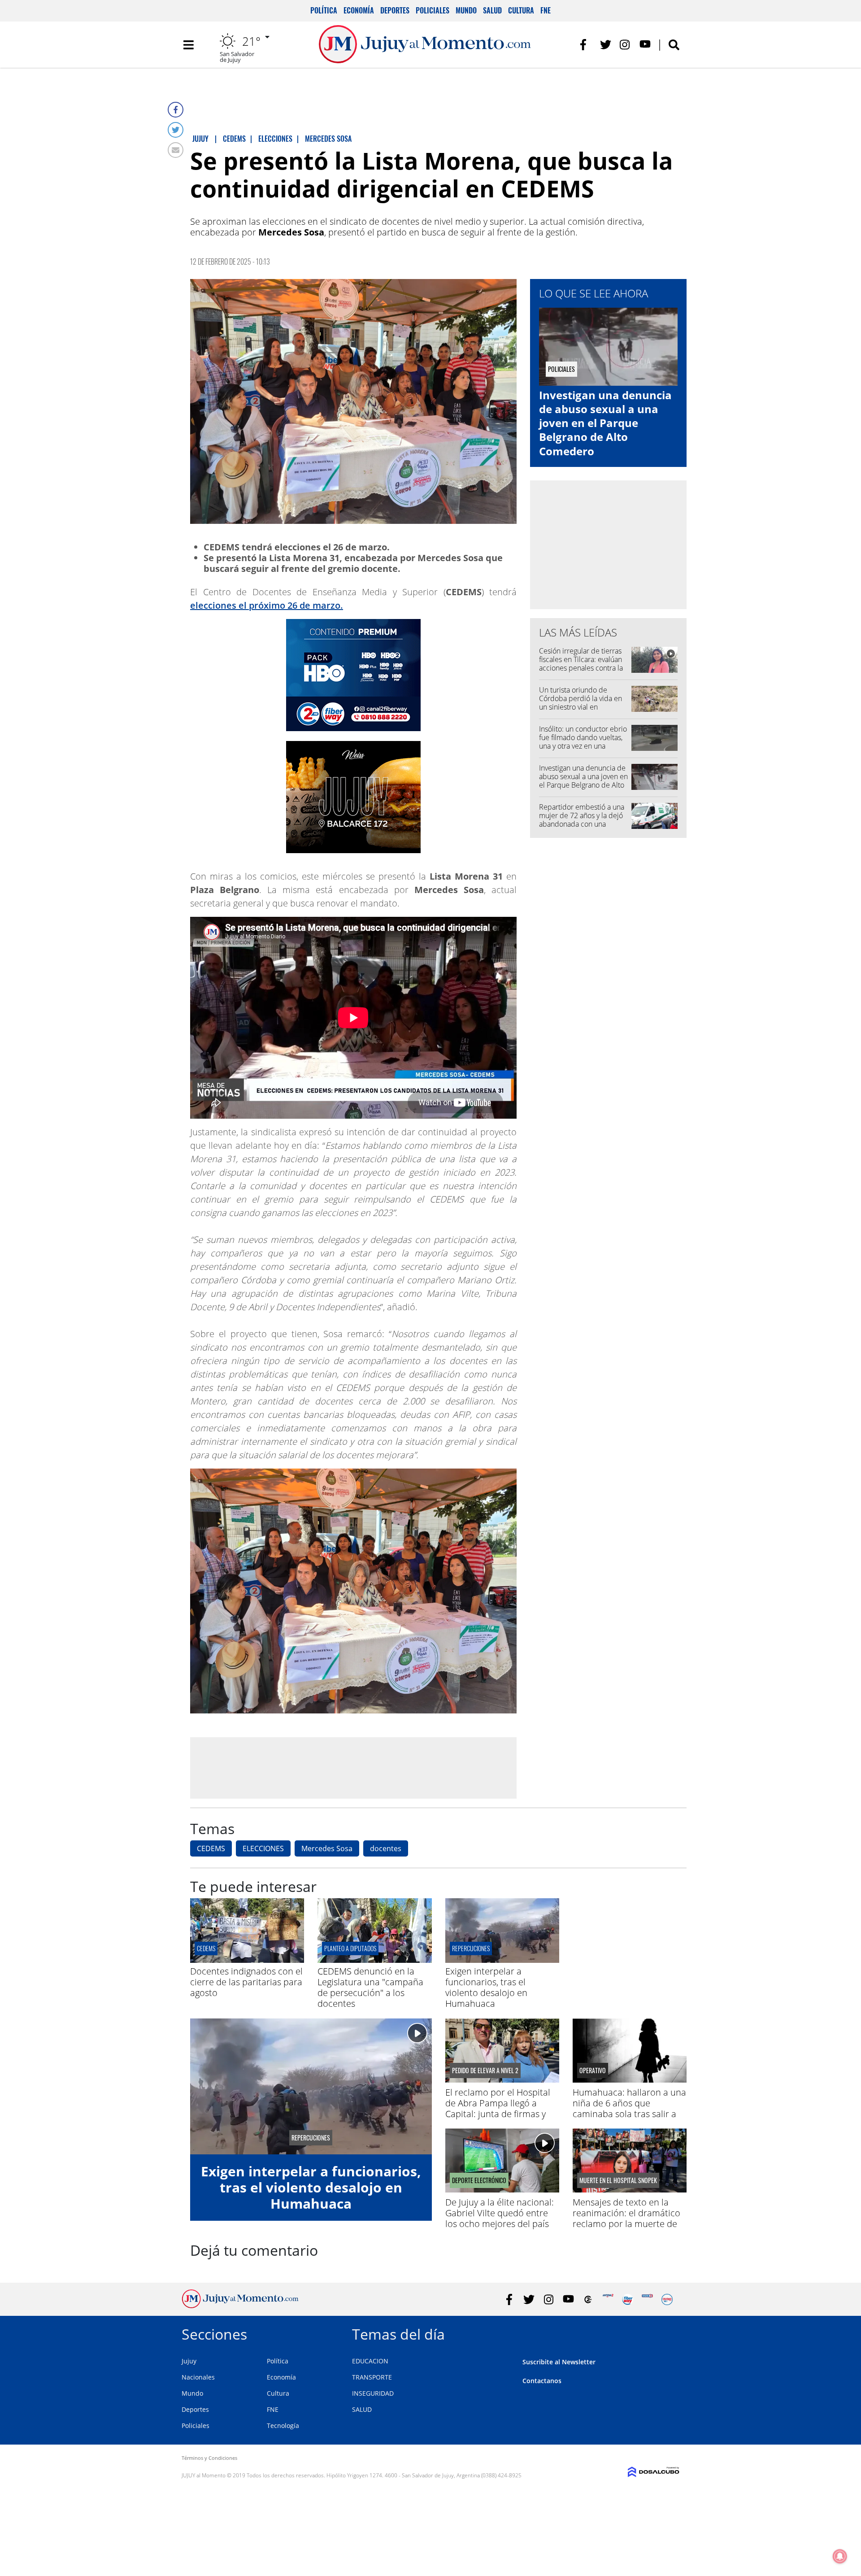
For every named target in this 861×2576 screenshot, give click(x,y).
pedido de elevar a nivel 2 (485, 2070)
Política (324, 10)
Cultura (521, 10)
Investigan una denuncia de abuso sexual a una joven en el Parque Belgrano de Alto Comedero (605, 423)
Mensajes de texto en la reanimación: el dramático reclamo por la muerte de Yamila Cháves (626, 2218)
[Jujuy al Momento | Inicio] (669, 2333)
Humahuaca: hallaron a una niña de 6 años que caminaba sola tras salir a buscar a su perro (629, 2108)
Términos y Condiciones (209, 2458)
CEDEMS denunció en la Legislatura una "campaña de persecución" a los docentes (370, 1987)
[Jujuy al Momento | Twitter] (606, 45)
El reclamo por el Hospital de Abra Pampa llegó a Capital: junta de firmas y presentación (498, 2108)
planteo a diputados (350, 1948)
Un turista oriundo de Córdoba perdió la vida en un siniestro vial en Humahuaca (581, 703)
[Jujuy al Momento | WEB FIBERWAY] (628, 2299)
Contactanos (542, 2381)
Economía (359, 10)
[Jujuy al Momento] (240, 2306)
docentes (386, 1848)
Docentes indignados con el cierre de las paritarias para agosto (246, 1982)
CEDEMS (211, 1848)
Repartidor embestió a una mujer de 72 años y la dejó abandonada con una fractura (582, 820)
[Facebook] (176, 110)
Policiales (433, 10)
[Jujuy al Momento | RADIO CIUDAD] (667, 2299)
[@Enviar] (176, 150)
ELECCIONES (263, 1848)
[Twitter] (176, 130)
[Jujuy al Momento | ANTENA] (608, 2299)
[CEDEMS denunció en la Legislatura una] (374, 1960)
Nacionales (198, 2377)
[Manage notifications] (840, 2556)
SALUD (362, 2409)
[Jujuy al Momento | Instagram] (625, 45)
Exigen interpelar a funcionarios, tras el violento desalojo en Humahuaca (486, 1987)
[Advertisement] (353, 1767)
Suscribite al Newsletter (559, 2362)
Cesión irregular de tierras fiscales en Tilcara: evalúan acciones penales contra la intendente (581, 664)
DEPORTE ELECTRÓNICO (479, 2180)
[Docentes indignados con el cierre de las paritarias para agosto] (247, 1960)
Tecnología (283, 2426)
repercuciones (471, 1948)
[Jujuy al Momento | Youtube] (645, 45)
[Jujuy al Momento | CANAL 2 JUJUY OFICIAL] (588, 2299)
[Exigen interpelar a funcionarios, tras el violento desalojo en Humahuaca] (502, 1960)
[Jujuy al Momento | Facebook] (586, 45)
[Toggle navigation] (188, 45)
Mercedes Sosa (327, 1848)
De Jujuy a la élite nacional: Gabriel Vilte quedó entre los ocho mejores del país (500, 2213)
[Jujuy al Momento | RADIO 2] (647, 2299)
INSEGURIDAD (373, 2393)
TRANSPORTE (372, 2377)
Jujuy (189, 2361)
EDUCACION (370, 2361)
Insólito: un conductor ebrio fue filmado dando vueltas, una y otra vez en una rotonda (583, 742)
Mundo (466, 10)
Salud (492, 10)
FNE (546, 10)
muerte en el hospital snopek (618, 2180)
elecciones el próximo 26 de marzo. (267, 605)
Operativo (593, 2070)
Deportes (395, 10)
